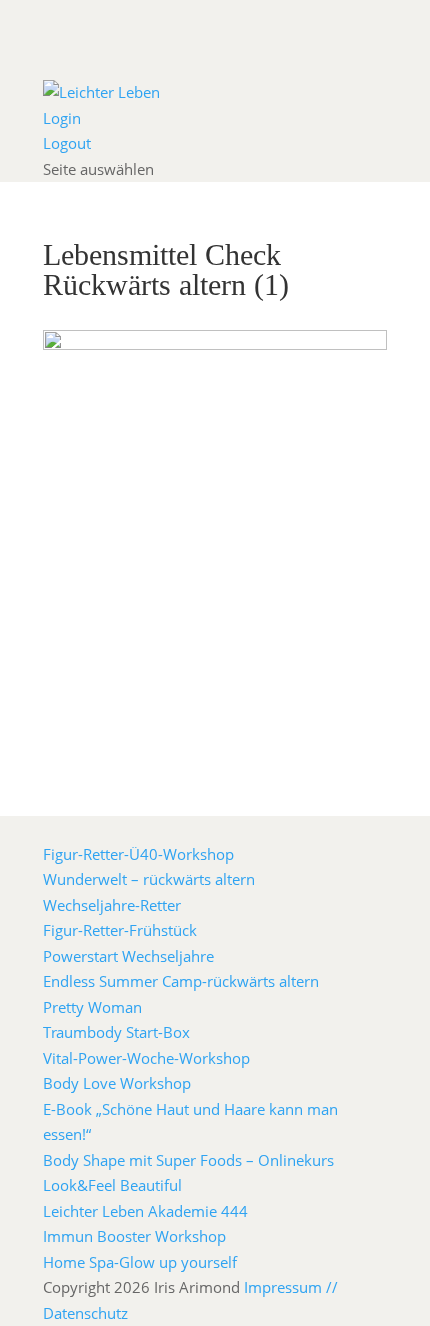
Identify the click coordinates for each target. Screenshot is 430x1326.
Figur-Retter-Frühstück (120, 930)
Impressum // (291, 1287)
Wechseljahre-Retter (112, 905)
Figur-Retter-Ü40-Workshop (138, 854)
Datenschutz (85, 1313)
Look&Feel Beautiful (112, 1185)
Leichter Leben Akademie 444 (145, 1211)
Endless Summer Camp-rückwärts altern (181, 981)
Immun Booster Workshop (134, 1236)
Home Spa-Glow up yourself (140, 1262)
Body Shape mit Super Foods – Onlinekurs (188, 1160)
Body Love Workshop (117, 1083)
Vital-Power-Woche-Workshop (146, 1058)
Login (62, 118)
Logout (67, 143)
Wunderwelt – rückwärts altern (149, 879)
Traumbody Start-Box (116, 1032)
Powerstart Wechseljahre (128, 956)
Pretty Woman (92, 1007)
